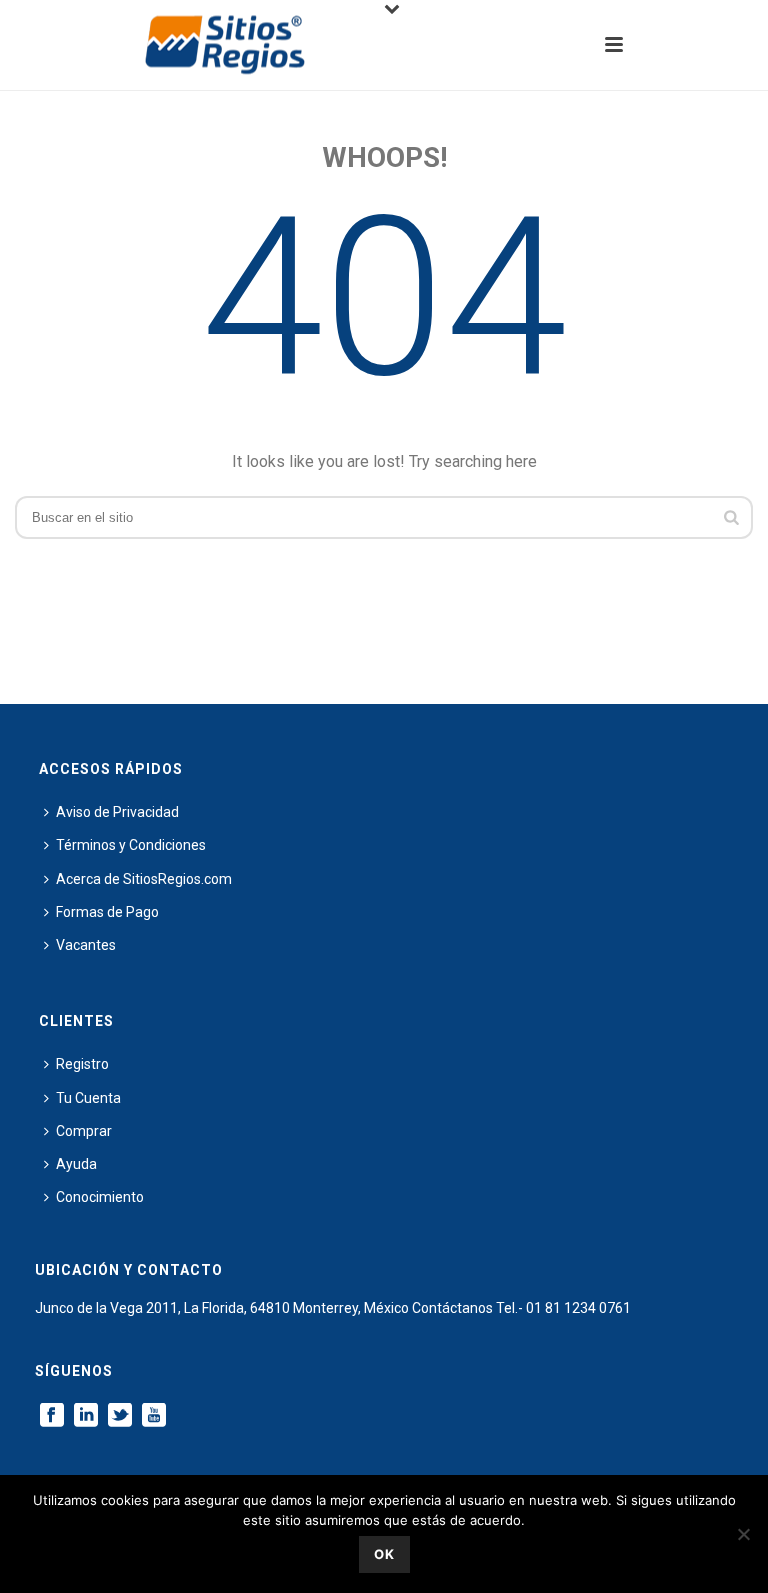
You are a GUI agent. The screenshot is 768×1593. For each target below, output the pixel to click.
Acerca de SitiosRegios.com (144, 879)
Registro (82, 1064)
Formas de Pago (107, 912)
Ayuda (76, 1164)
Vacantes (86, 945)
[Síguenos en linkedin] (86, 1416)
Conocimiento (100, 1197)
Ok (384, 1554)
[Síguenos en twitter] (120, 1416)
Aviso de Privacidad (117, 812)
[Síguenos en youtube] (154, 1416)
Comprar (84, 1131)
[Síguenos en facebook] (52, 1416)
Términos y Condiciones (131, 845)
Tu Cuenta (88, 1098)
